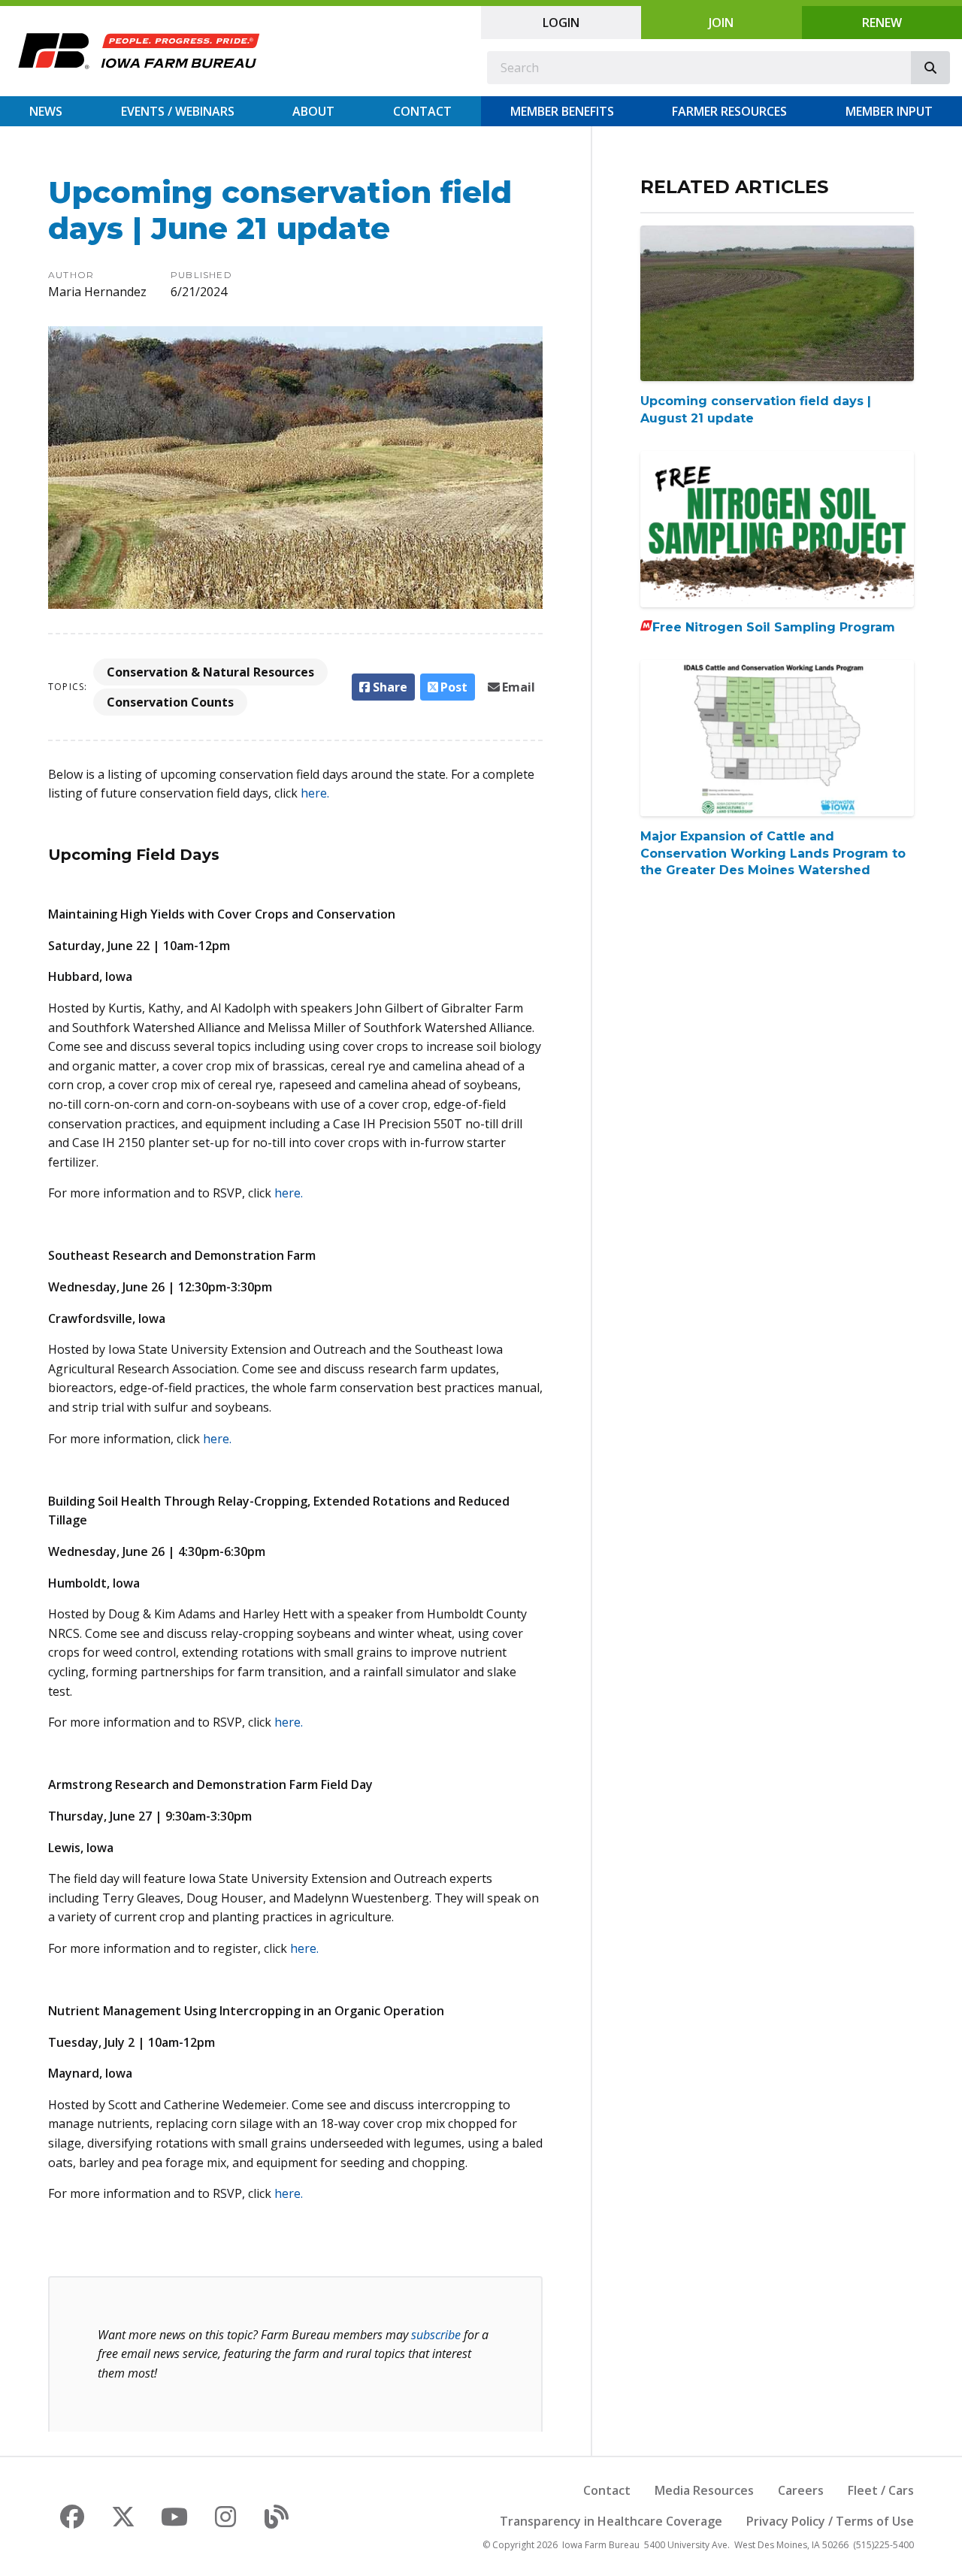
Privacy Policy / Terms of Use (830, 2521)
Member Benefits (562, 111)
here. (315, 793)
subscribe (436, 2335)
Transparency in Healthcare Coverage (611, 2521)
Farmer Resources (729, 111)
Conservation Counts (170, 702)
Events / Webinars (178, 111)
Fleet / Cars (881, 2490)
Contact (422, 111)
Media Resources (704, 2490)
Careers (801, 2490)
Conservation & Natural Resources (210, 672)
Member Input (889, 111)
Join (721, 23)
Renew (882, 23)
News (46, 111)
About (313, 111)
